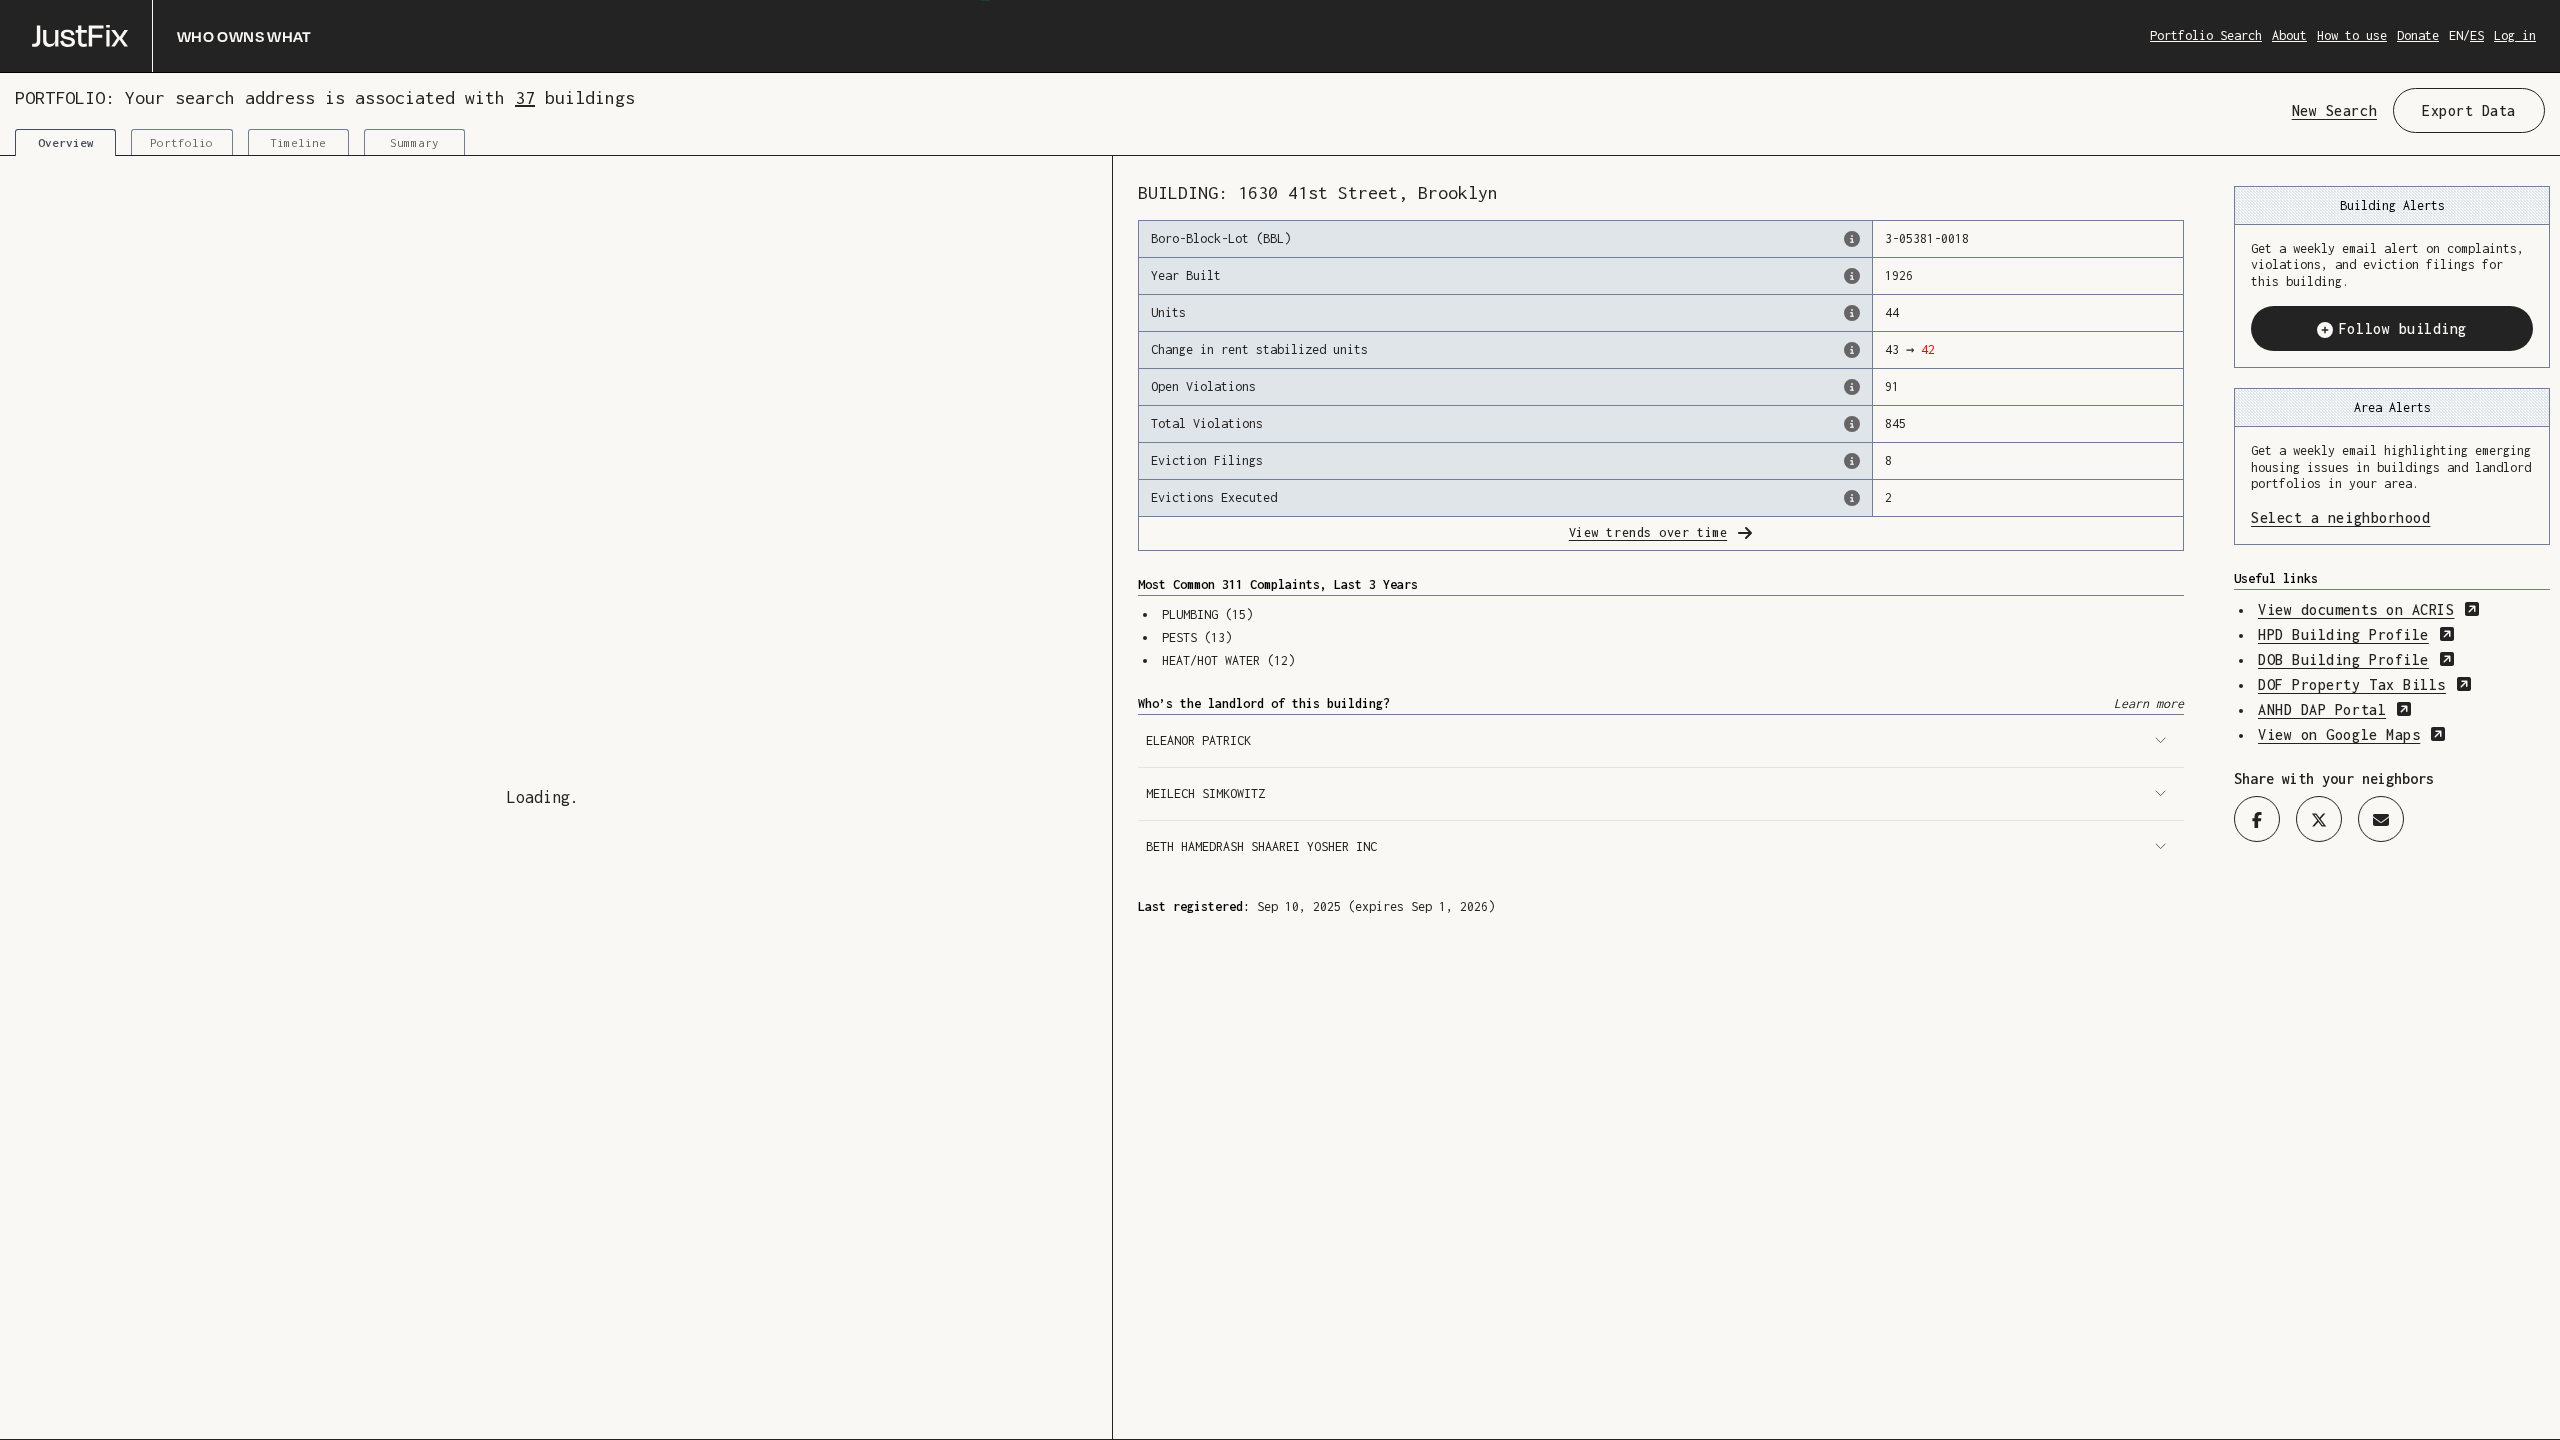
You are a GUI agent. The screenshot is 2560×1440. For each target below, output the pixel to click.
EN (2456, 35)
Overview (66, 142)
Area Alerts (2392, 407)
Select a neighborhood (2392, 517)
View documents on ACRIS (2369, 609)
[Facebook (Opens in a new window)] (2257, 819)
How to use (2352, 35)
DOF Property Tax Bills (2365, 684)
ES (2477, 35)
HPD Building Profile (2356, 634)
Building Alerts (2392, 205)
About (2289, 35)
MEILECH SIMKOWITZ (1205, 793)
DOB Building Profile (2356, 659)
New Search (2334, 110)
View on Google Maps (2352, 734)
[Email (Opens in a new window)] (2381, 819)
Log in (2515, 35)
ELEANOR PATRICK (1198, 740)
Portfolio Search (2206, 35)
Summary (414, 142)
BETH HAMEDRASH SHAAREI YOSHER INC (1261, 846)
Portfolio (181, 142)
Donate (2418, 35)
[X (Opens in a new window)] (2319, 819)
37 (525, 97)
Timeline (298, 142)
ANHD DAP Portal (2335, 709)
